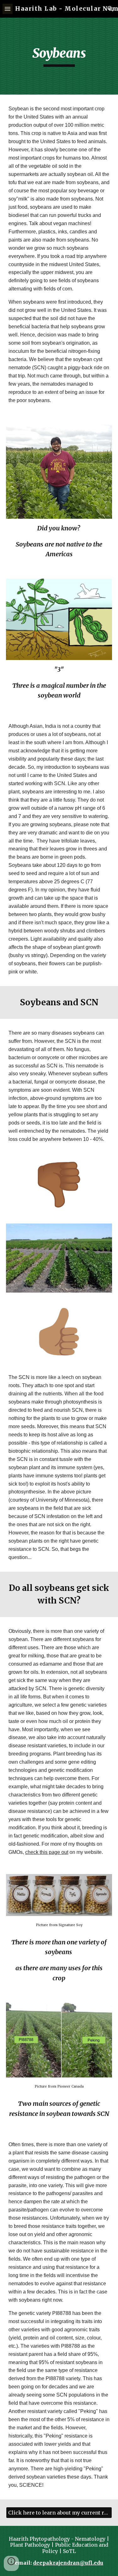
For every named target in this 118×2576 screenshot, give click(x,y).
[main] (59, 56)
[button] (8, 9)
